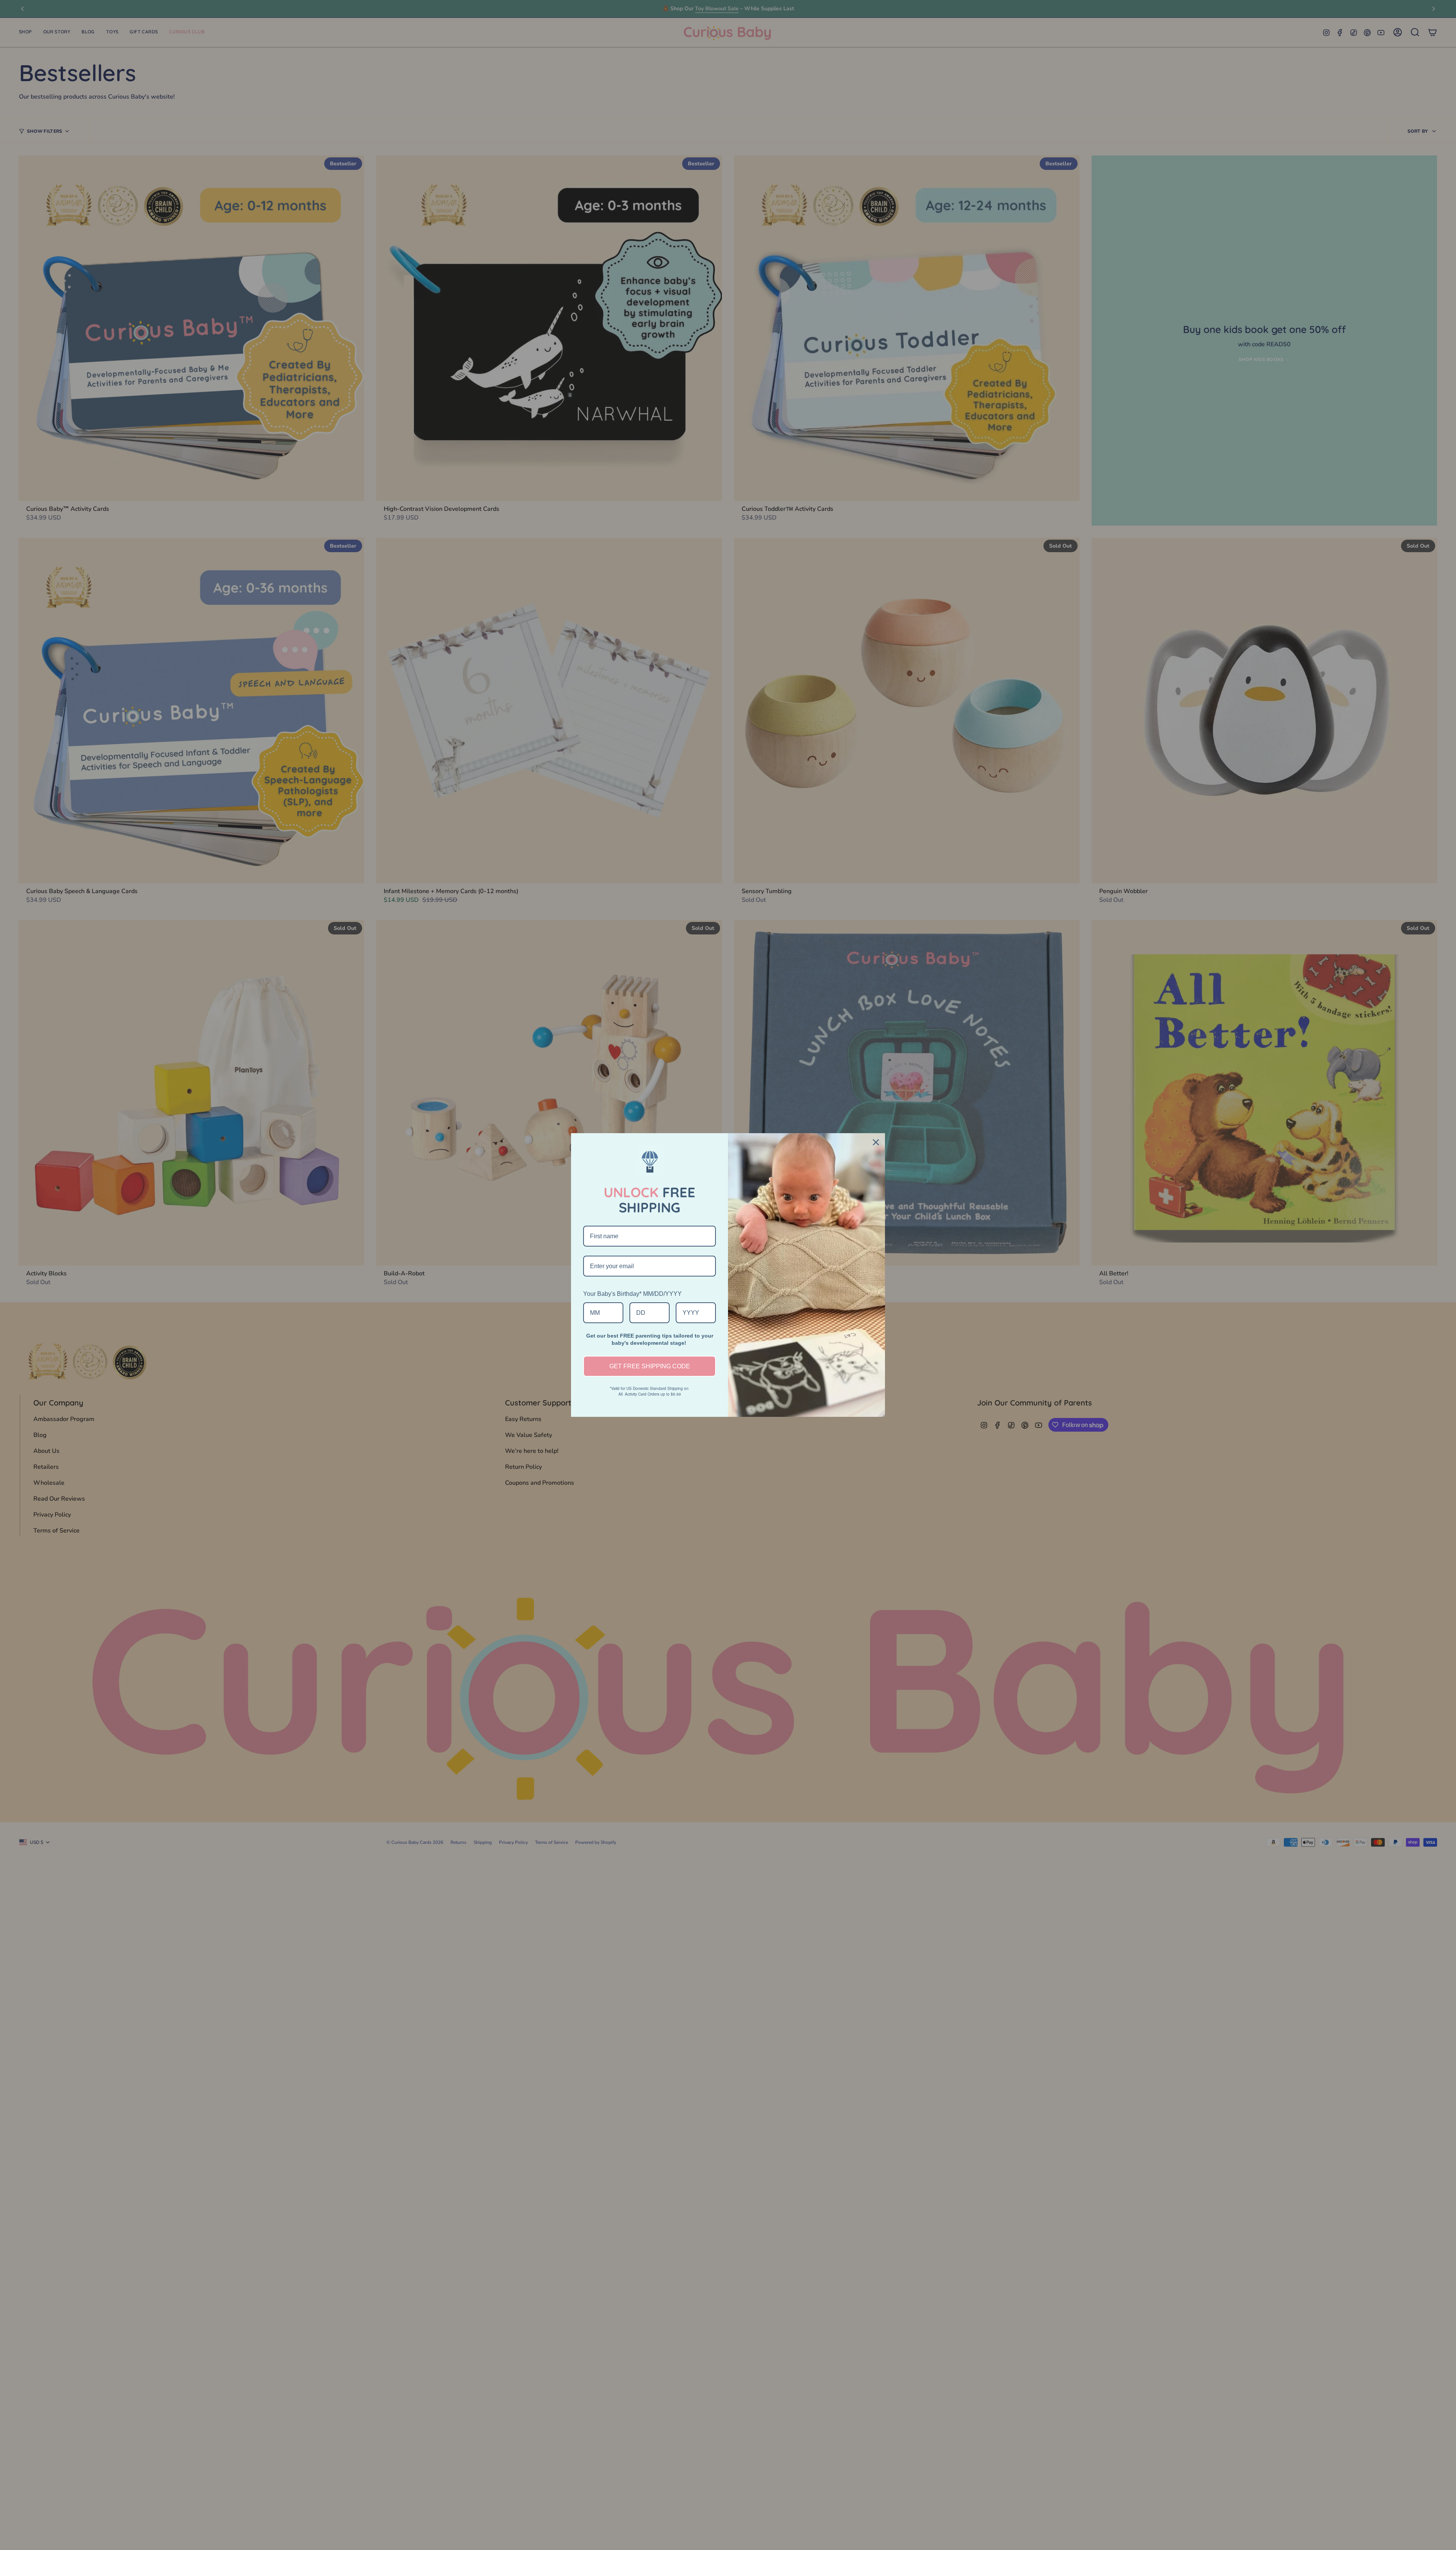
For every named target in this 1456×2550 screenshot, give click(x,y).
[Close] (876, 1142)
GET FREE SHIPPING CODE (650, 1366)
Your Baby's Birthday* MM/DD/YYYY (632, 1294)
